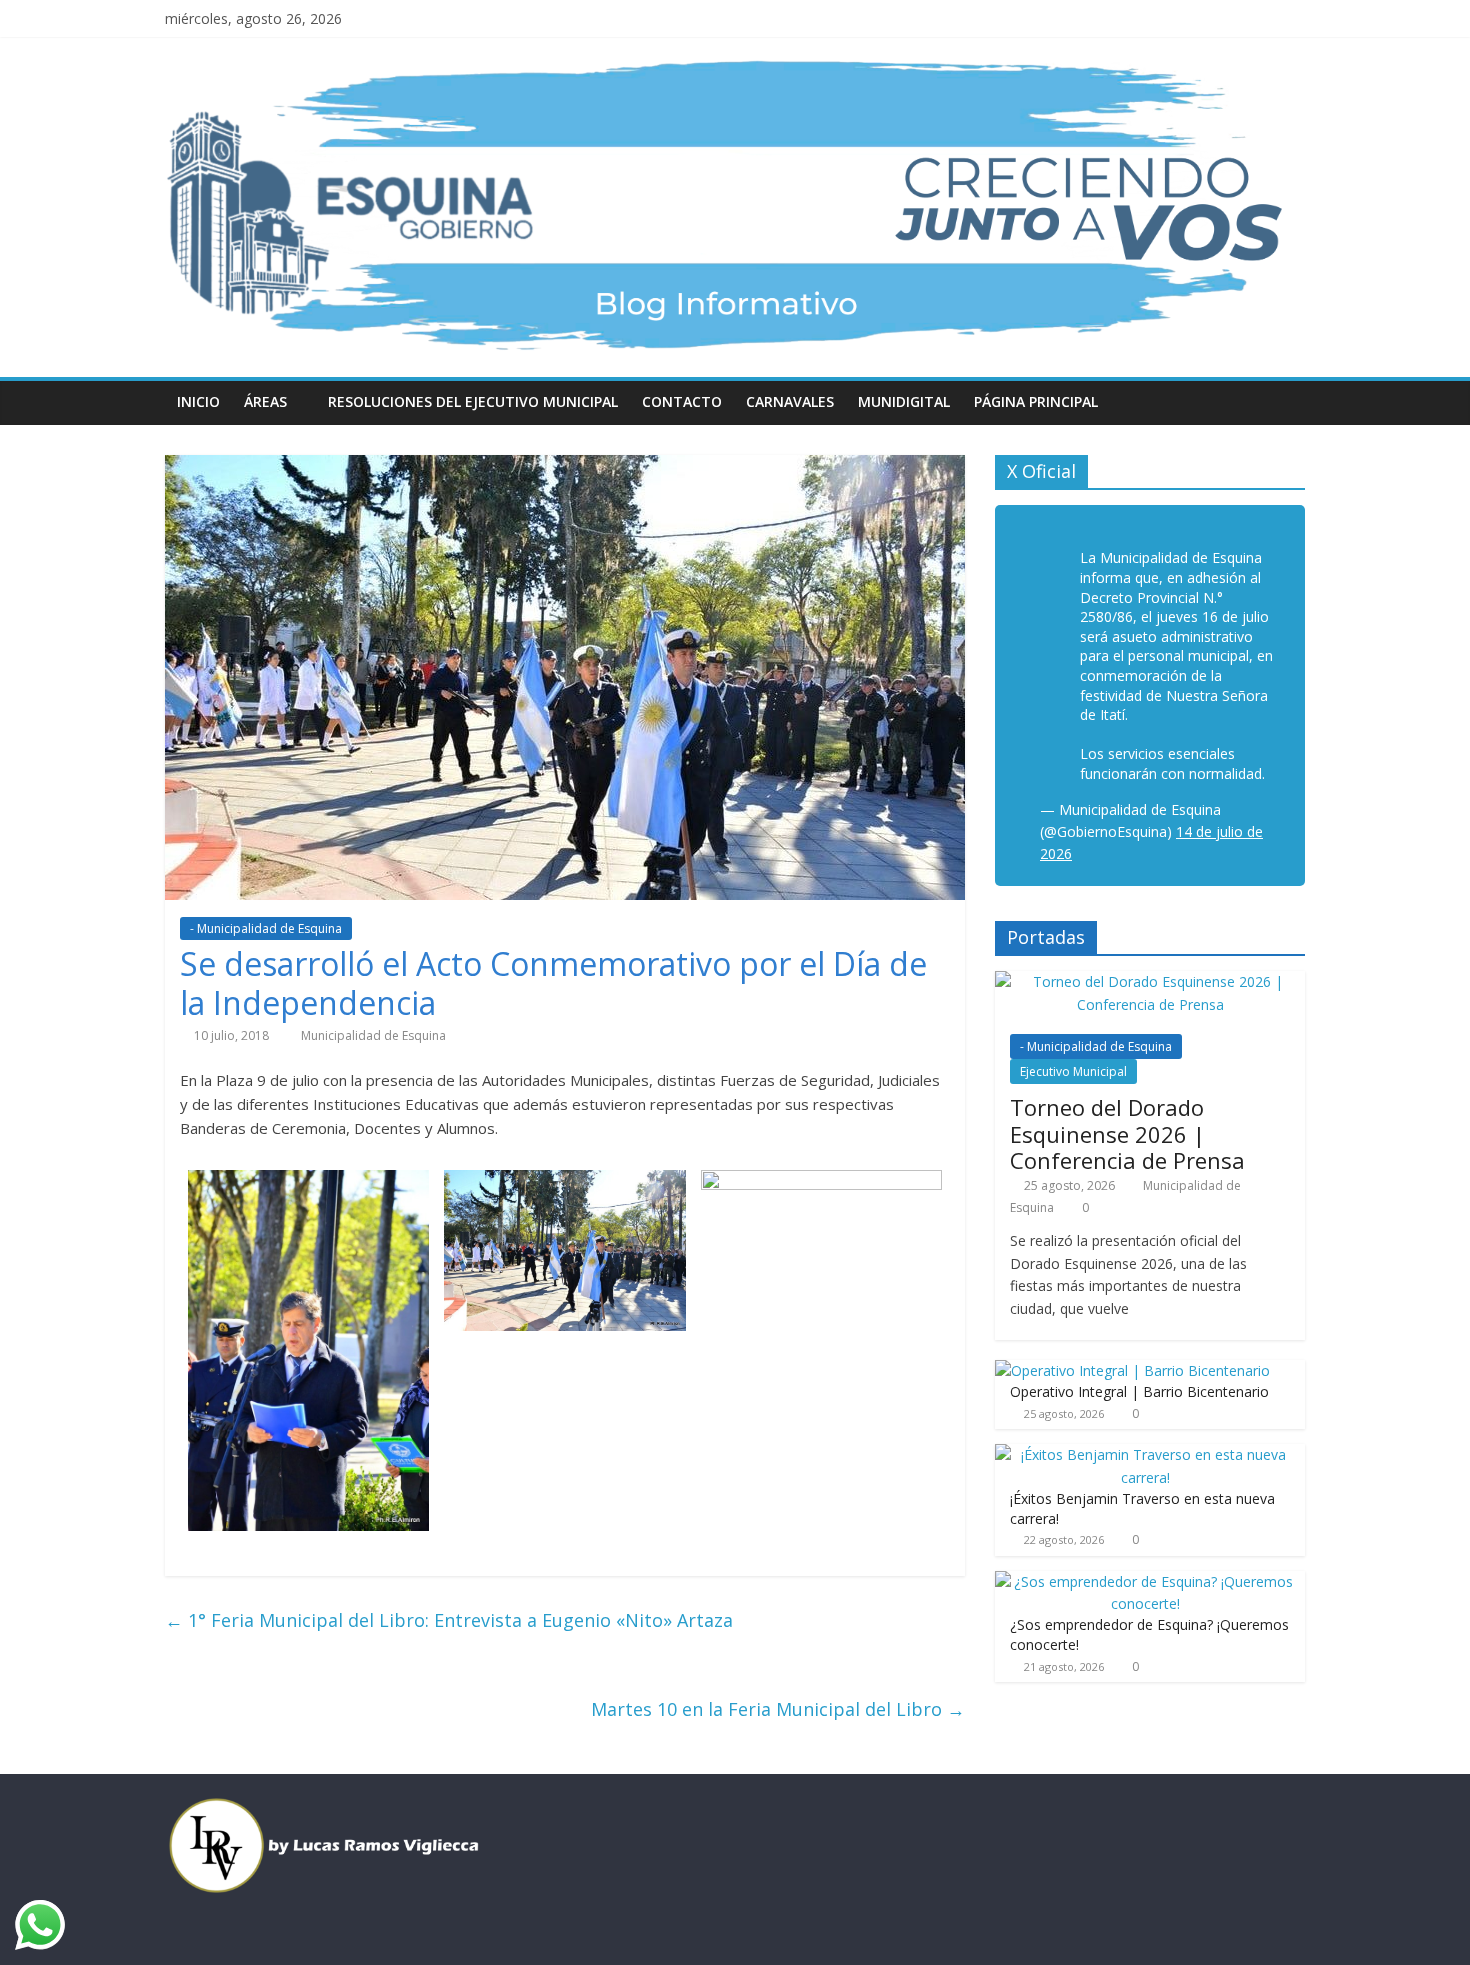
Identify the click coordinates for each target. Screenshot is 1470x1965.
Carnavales (790, 401)
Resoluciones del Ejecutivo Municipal (473, 401)
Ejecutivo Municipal (1073, 1071)
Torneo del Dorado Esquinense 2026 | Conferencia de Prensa (1127, 1133)
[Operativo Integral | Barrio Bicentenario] (1132, 1370)
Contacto (682, 401)
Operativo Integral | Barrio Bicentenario (1139, 1391)
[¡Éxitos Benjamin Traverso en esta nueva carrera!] (1145, 1454)
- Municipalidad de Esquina (266, 928)
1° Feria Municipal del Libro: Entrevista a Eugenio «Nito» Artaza (449, 1620)
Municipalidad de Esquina (373, 1035)
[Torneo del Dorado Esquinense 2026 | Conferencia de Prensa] (1150, 981)
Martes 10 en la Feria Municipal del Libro (778, 1709)
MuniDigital (904, 401)
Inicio (198, 401)
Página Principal (1036, 401)
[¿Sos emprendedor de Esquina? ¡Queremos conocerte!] (1145, 1581)
